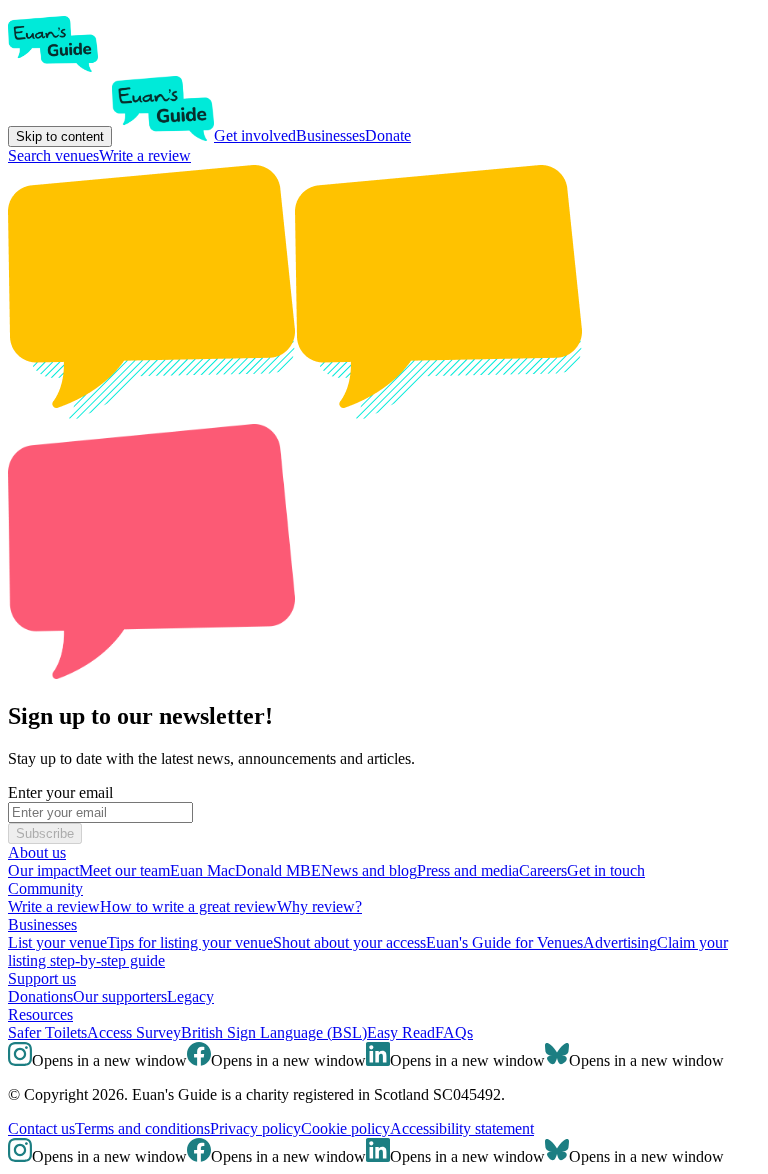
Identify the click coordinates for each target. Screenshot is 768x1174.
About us (37, 852)
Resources (40, 1014)
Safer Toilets (47, 1032)
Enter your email (60, 792)
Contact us (41, 1128)
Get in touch (606, 870)
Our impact (43, 870)
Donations (40, 996)
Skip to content (60, 136)
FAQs (454, 1032)
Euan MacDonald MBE (245, 870)
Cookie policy (345, 1128)
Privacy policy (255, 1128)
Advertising (620, 942)
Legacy (190, 996)
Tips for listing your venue (190, 942)
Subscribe (45, 833)
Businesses (330, 135)
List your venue (57, 942)
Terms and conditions (142, 1128)
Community (45, 888)
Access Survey (134, 1032)
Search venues (53, 155)
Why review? (319, 906)
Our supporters (120, 996)
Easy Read (401, 1032)
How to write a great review (188, 906)
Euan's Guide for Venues (504, 942)
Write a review (145, 155)
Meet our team (124, 870)
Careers (543, 870)
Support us (42, 978)
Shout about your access (349, 942)
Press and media (468, 870)
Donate (388, 135)
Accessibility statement (462, 1128)
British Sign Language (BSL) (274, 1032)
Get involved (255, 135)
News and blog (369, 870)
